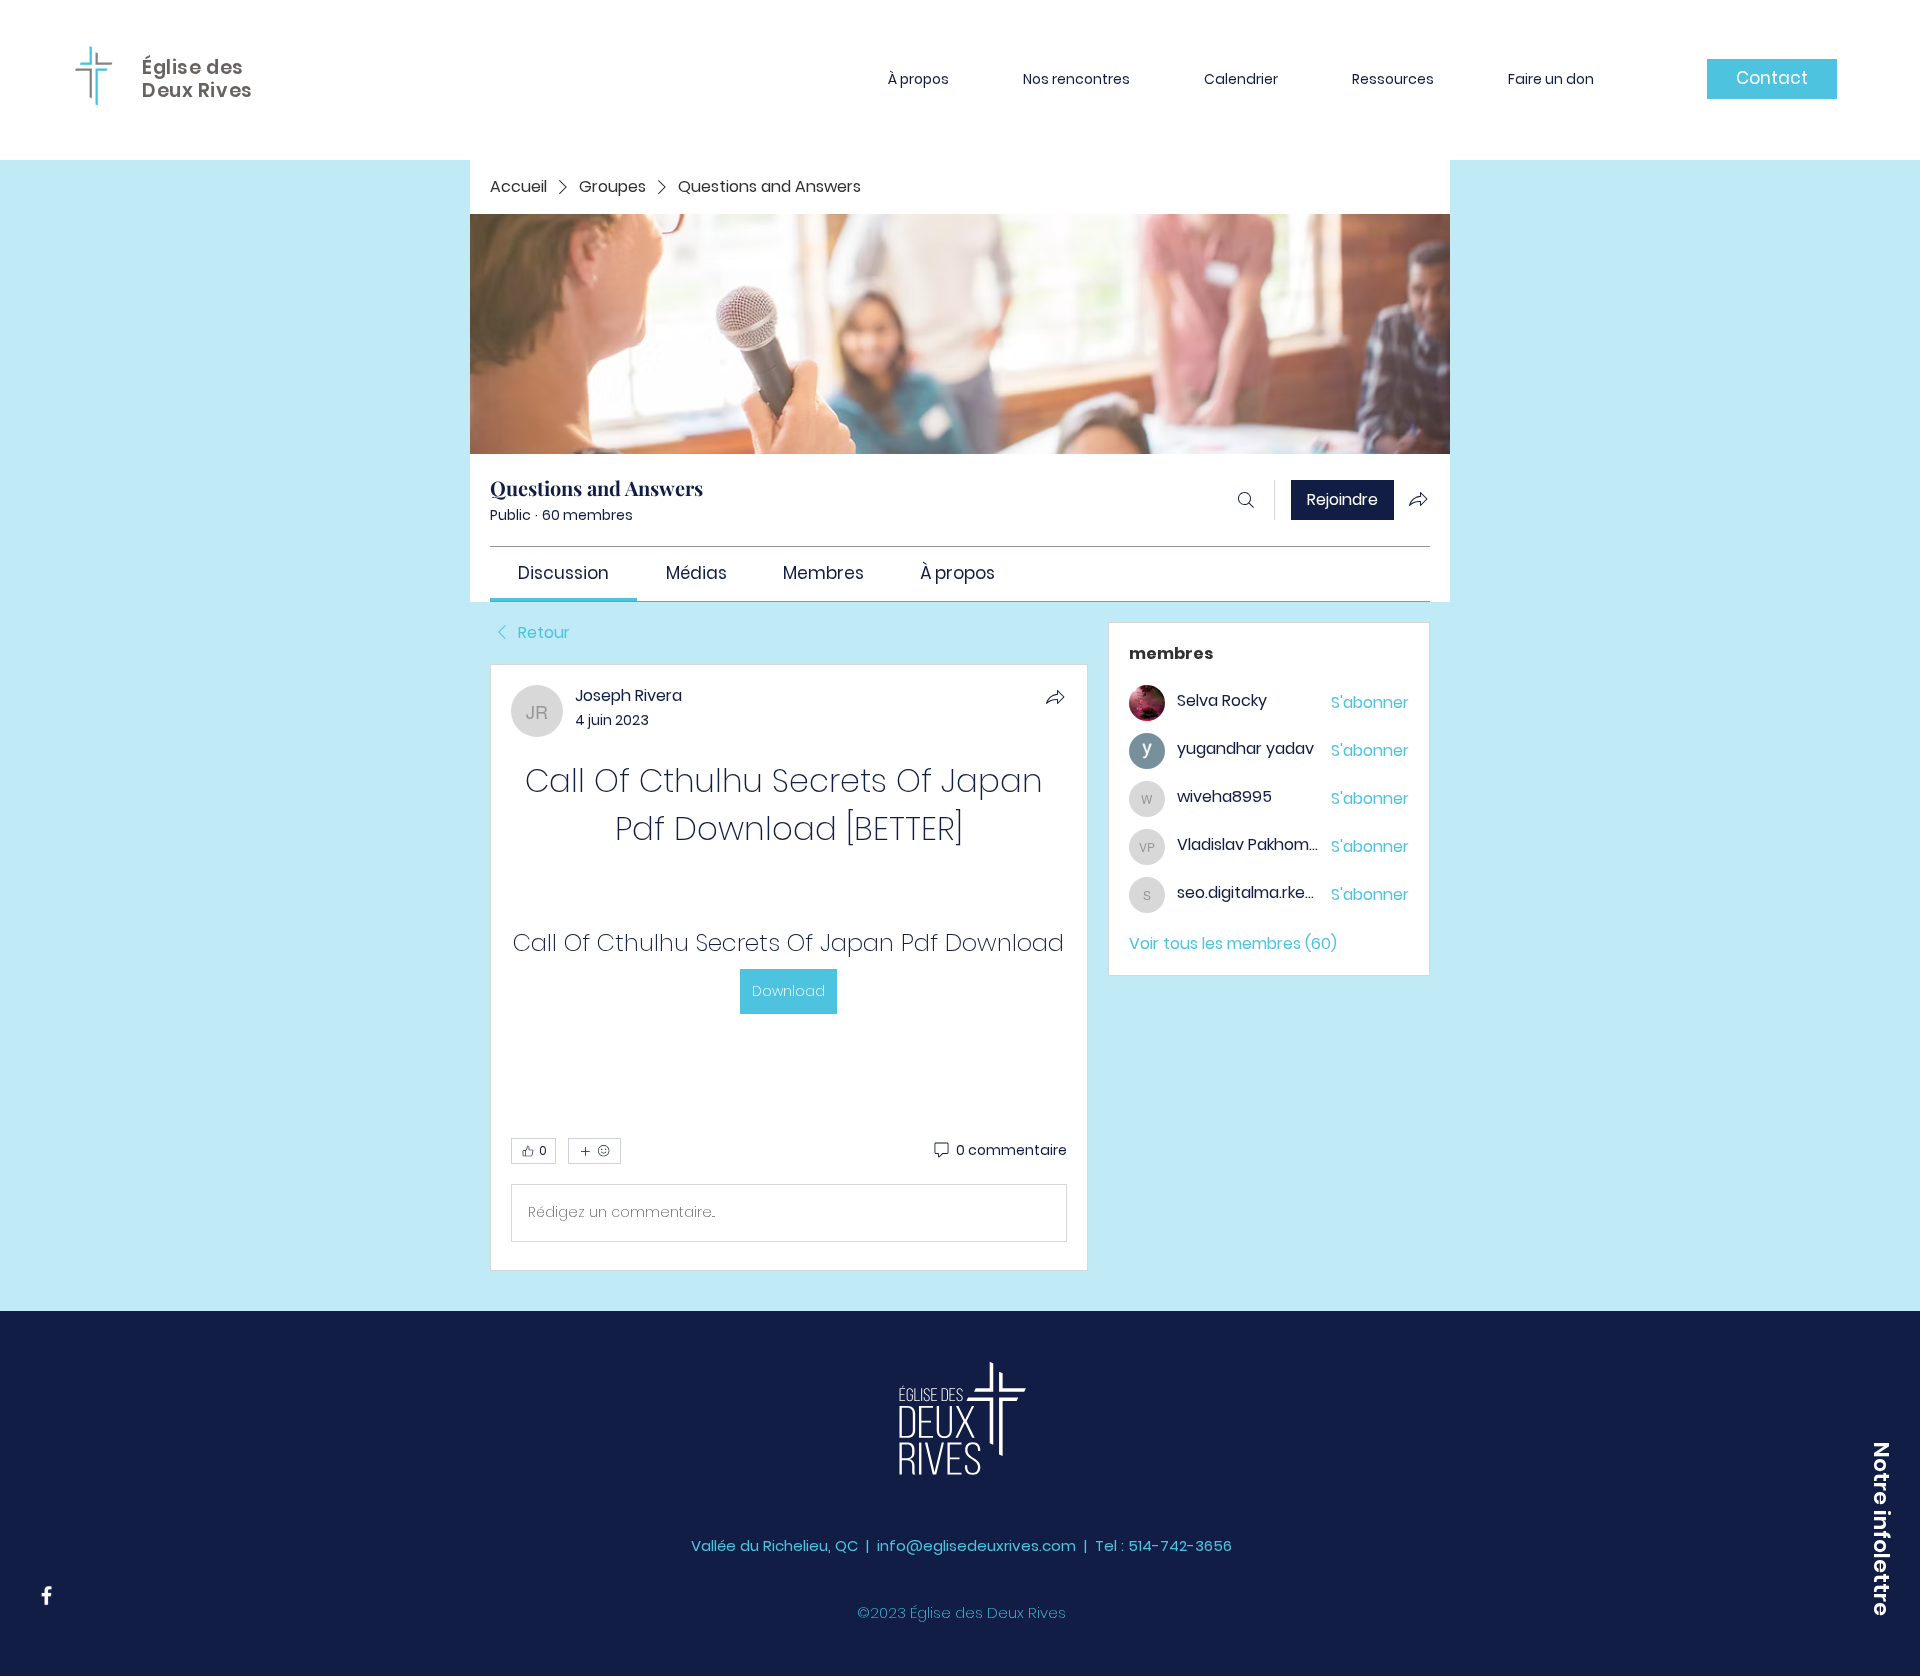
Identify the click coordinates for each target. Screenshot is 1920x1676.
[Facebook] (46, 1595)
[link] (563, 573)
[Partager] (1055, 697)
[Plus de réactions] (594, 1151)
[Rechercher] (1246, 500)
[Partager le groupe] (1418, 499)
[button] (918, 79)
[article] (789, 967)
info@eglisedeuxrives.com (976, 1545)
